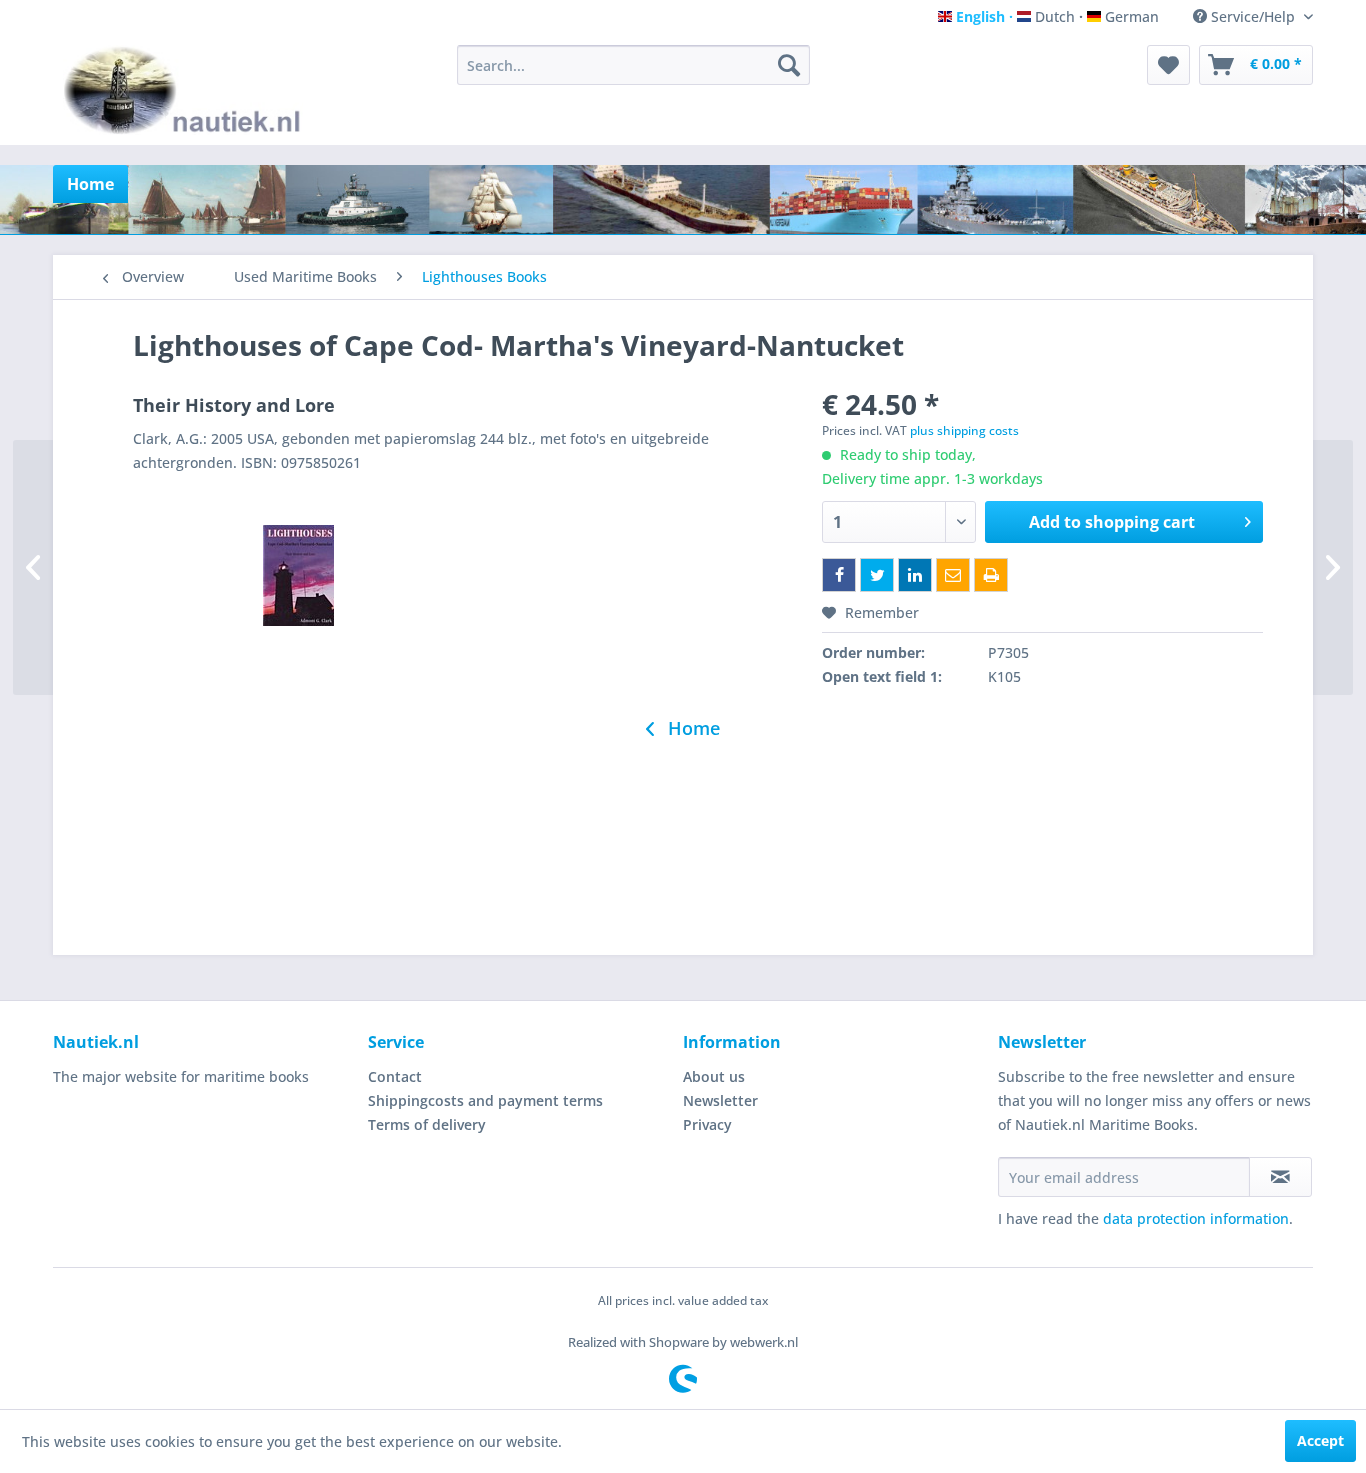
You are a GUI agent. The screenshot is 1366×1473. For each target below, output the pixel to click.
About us (714, 1076)
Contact (395, 1076)
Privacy (707, 1124)
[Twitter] (877, 575)
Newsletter (720, 1100)
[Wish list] (1168, 65)
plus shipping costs (964, 430)
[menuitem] (633, 65)
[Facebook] (839, 575)
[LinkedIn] (915, 575)
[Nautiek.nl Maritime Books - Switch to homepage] (186, 90)
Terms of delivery (427, 1124)
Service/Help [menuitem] (1253, 16)
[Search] (789, 65)
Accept (1320, 1440)
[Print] (991, 575)
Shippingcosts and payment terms (485, 1100)
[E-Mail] (953, 575)
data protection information (1196, 1218)
